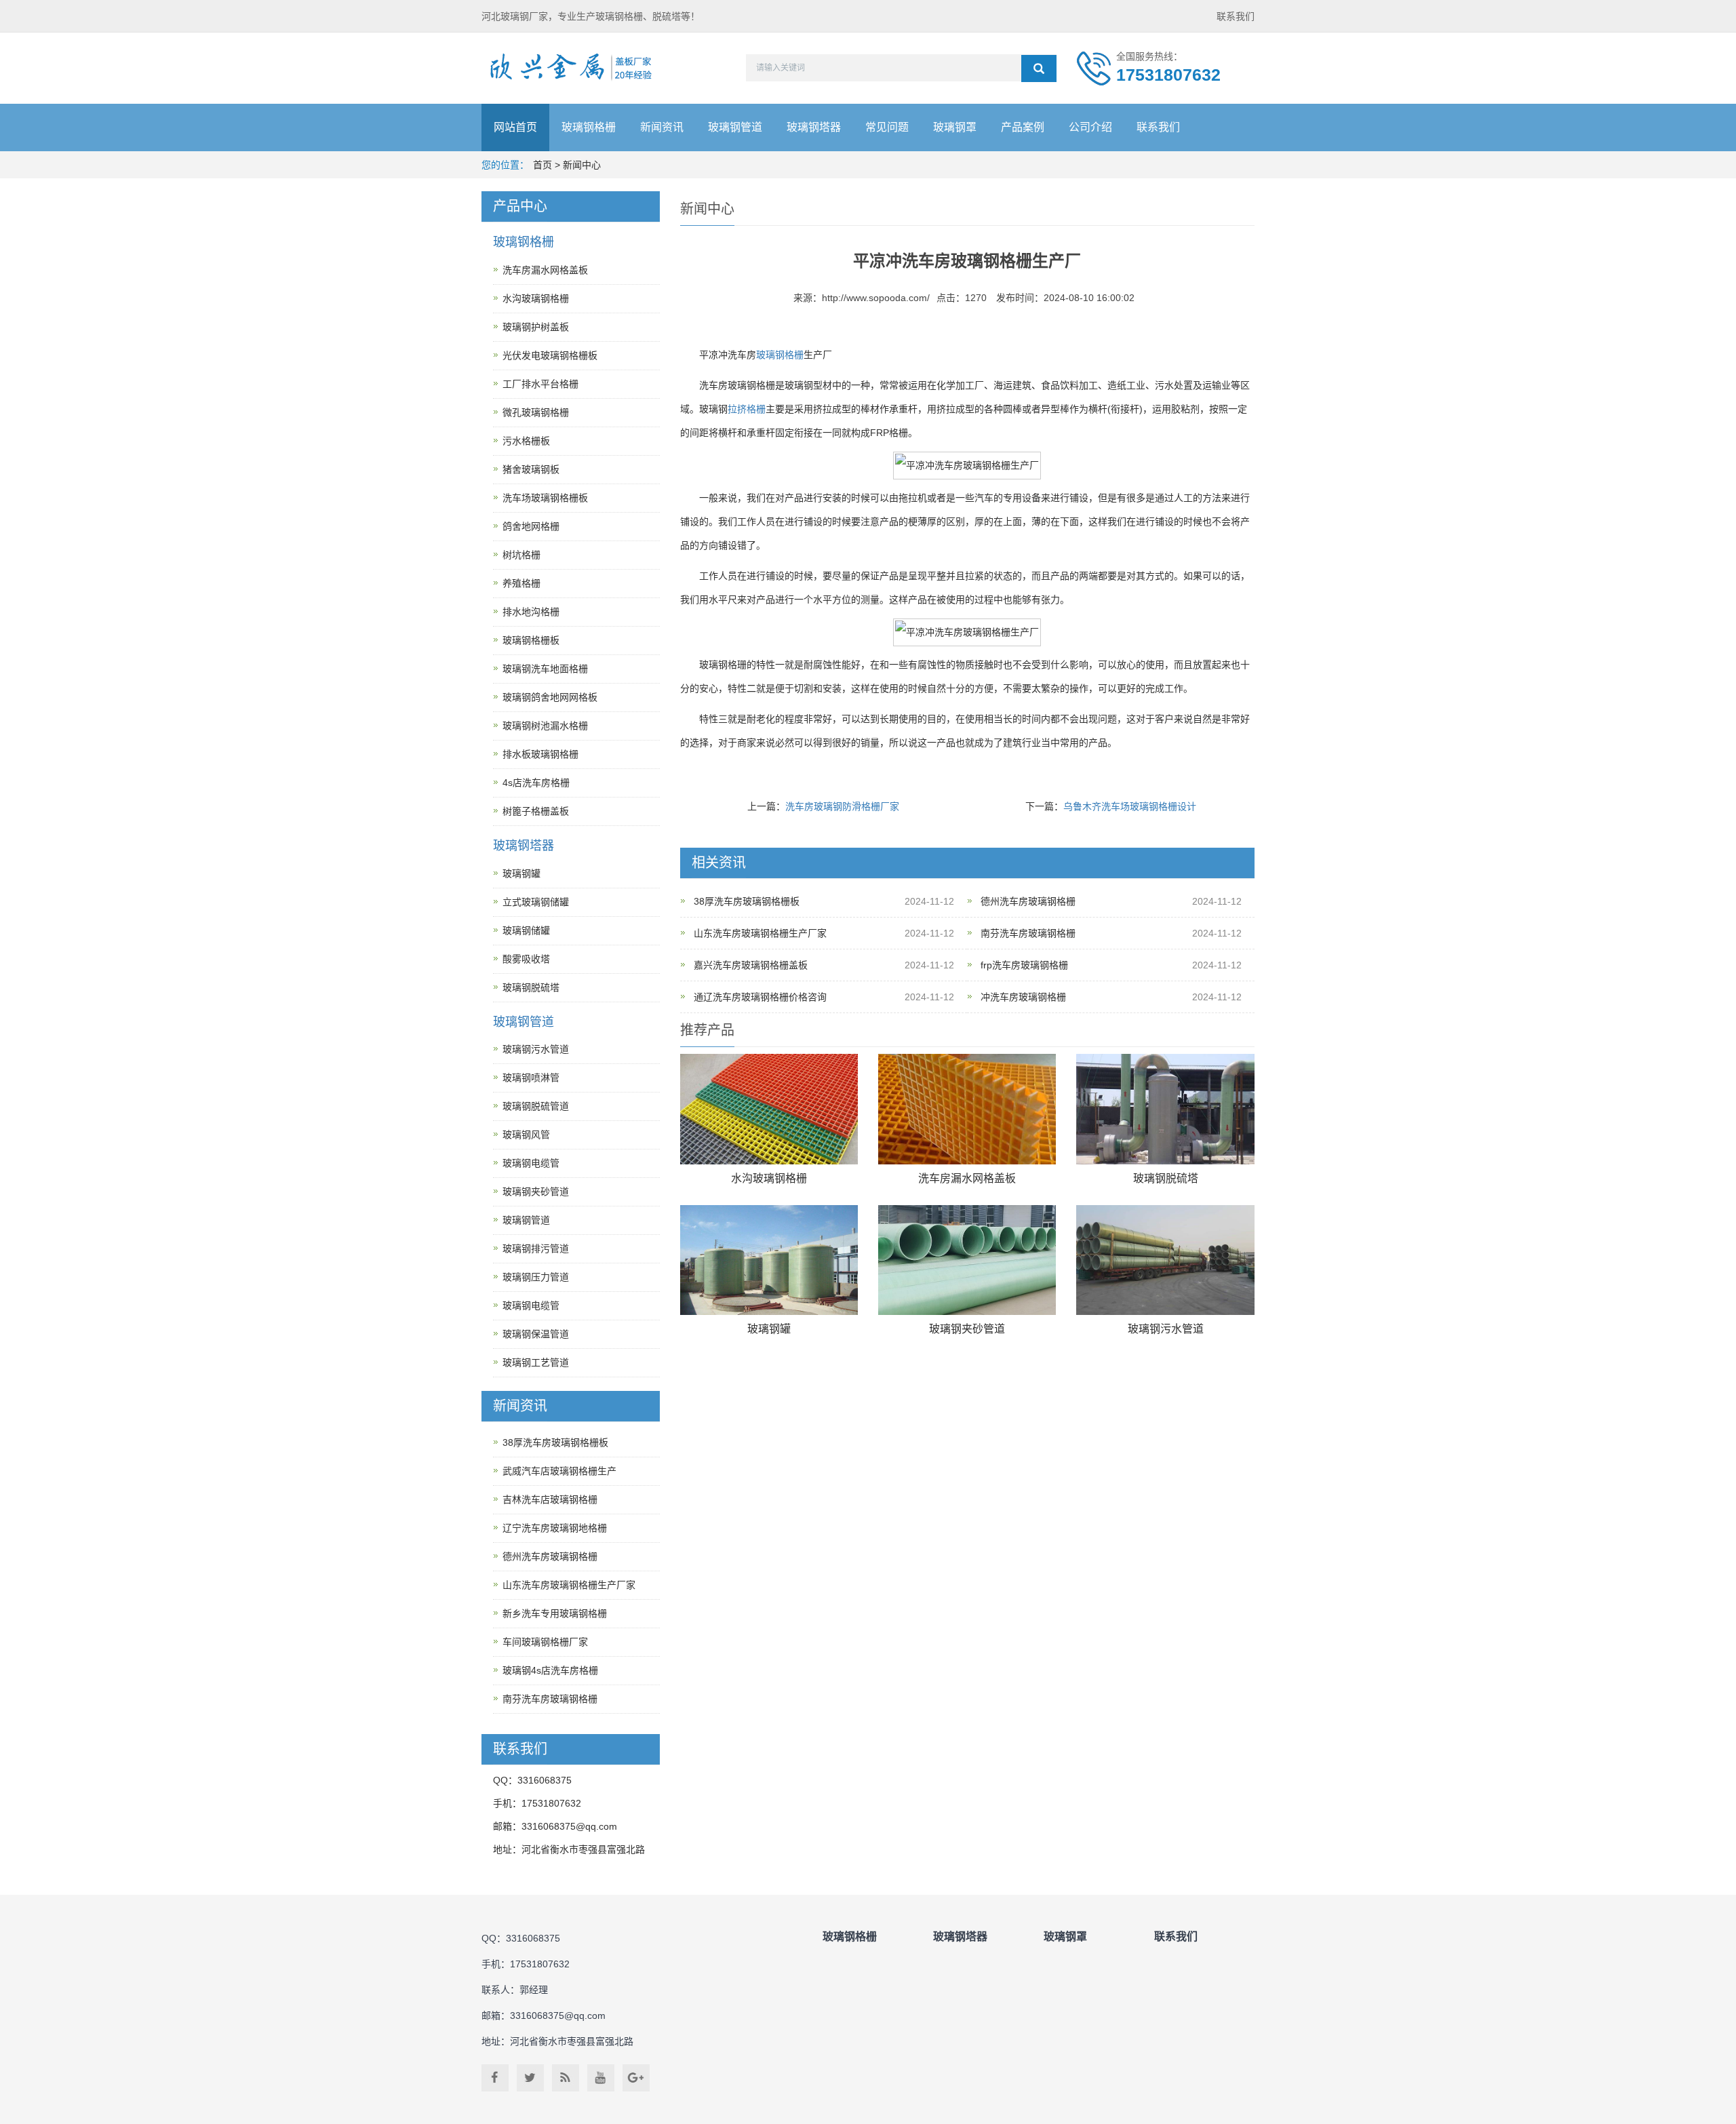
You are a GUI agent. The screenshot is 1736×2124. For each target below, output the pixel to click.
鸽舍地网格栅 (531, 526)
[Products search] (1039, 68)
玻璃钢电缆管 (531, 1163)
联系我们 (1236, 16)
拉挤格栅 (747, 409)
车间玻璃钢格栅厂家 (545, 1642)
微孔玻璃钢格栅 (536, 412)
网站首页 (515, 127)
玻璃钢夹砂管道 (967, 1329)
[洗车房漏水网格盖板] (967, 1109)
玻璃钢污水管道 (1166, 1329)
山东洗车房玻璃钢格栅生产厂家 (760, 933)
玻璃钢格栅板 (531, 640)
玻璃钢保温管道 (536, 1334)
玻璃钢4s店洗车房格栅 (550, 1670)
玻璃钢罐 (769, 1329)
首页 (542, 165)
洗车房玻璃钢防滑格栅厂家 (842, 806)
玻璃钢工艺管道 (536, 1362)
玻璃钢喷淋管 (531, 1078)
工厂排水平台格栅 (540, 384)
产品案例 (1023, 127)
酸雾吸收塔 (526, 959)
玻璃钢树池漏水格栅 (545, 726)
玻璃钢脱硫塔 (1166, 1178)
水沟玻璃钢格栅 (769, 1178)
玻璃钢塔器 (814, 127)
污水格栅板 (526, 441)
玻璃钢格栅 (589, 127)
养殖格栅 (521, 583)
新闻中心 (582, 165)
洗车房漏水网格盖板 (967, 1178)
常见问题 (887, 127)
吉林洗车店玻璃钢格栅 (550, 1499)
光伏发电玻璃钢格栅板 (550, 355)
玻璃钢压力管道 (536, 1277)
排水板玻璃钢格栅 (540, 754)
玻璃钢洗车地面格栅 (545, 669)
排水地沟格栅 (531, 612)
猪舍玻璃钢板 (531, 469)
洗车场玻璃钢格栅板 (545, 498)
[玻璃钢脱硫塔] (1165, 1109)
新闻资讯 (662, 127)
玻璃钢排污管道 (536, 1248)
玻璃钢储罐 (526, 930)
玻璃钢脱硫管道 (536, 1106)
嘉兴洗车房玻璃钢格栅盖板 (751, 965)
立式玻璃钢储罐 (536, 902)
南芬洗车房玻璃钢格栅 (1028, 933)
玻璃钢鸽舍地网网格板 (550, 697)
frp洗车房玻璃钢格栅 (1024, 965)
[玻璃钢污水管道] (1165, 1260)
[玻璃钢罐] (769, 1260)
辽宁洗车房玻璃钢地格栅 (555, 1528)
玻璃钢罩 (955, 127)
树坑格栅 (521, 555)
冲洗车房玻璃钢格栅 (1023, 997)
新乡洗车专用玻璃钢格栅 (555, 1613)
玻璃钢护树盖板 (536, 327)
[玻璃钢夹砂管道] (967, 1260)
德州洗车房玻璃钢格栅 (1028, 901)
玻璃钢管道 (735, 127)
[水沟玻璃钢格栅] (769, 1109)
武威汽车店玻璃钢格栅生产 (559, 1471)
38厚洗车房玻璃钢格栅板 (747, 901)
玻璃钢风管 (526, 1135)
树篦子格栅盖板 (536, 811)
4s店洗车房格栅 (536, 783)
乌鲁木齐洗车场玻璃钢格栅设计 (1130, 806)
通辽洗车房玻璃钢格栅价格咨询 (760, 997)
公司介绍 (1090, 127)
